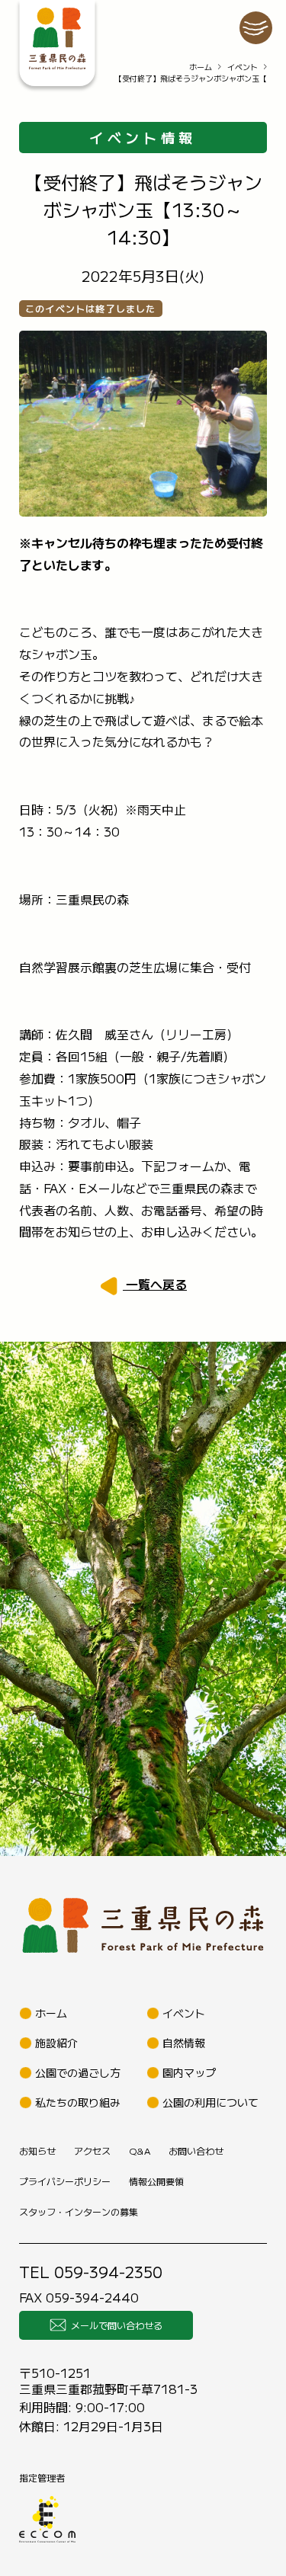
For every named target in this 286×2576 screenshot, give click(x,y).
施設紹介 (56, 2043)
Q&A (140, 2150)
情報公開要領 (156, 2181)
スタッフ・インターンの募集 (79, 2211)
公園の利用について (210, 2102)
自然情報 (184, 2043)
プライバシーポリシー (65, 2181)
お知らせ (37, 2150)
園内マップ (189, 2072)
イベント (243, 67)
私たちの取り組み (78, 2102)
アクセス (92, 2150)
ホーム (201, 67)
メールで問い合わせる (117, 2325)
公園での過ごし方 (78, 2072)
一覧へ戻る (155, 1284)
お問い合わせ (196, 2150)
